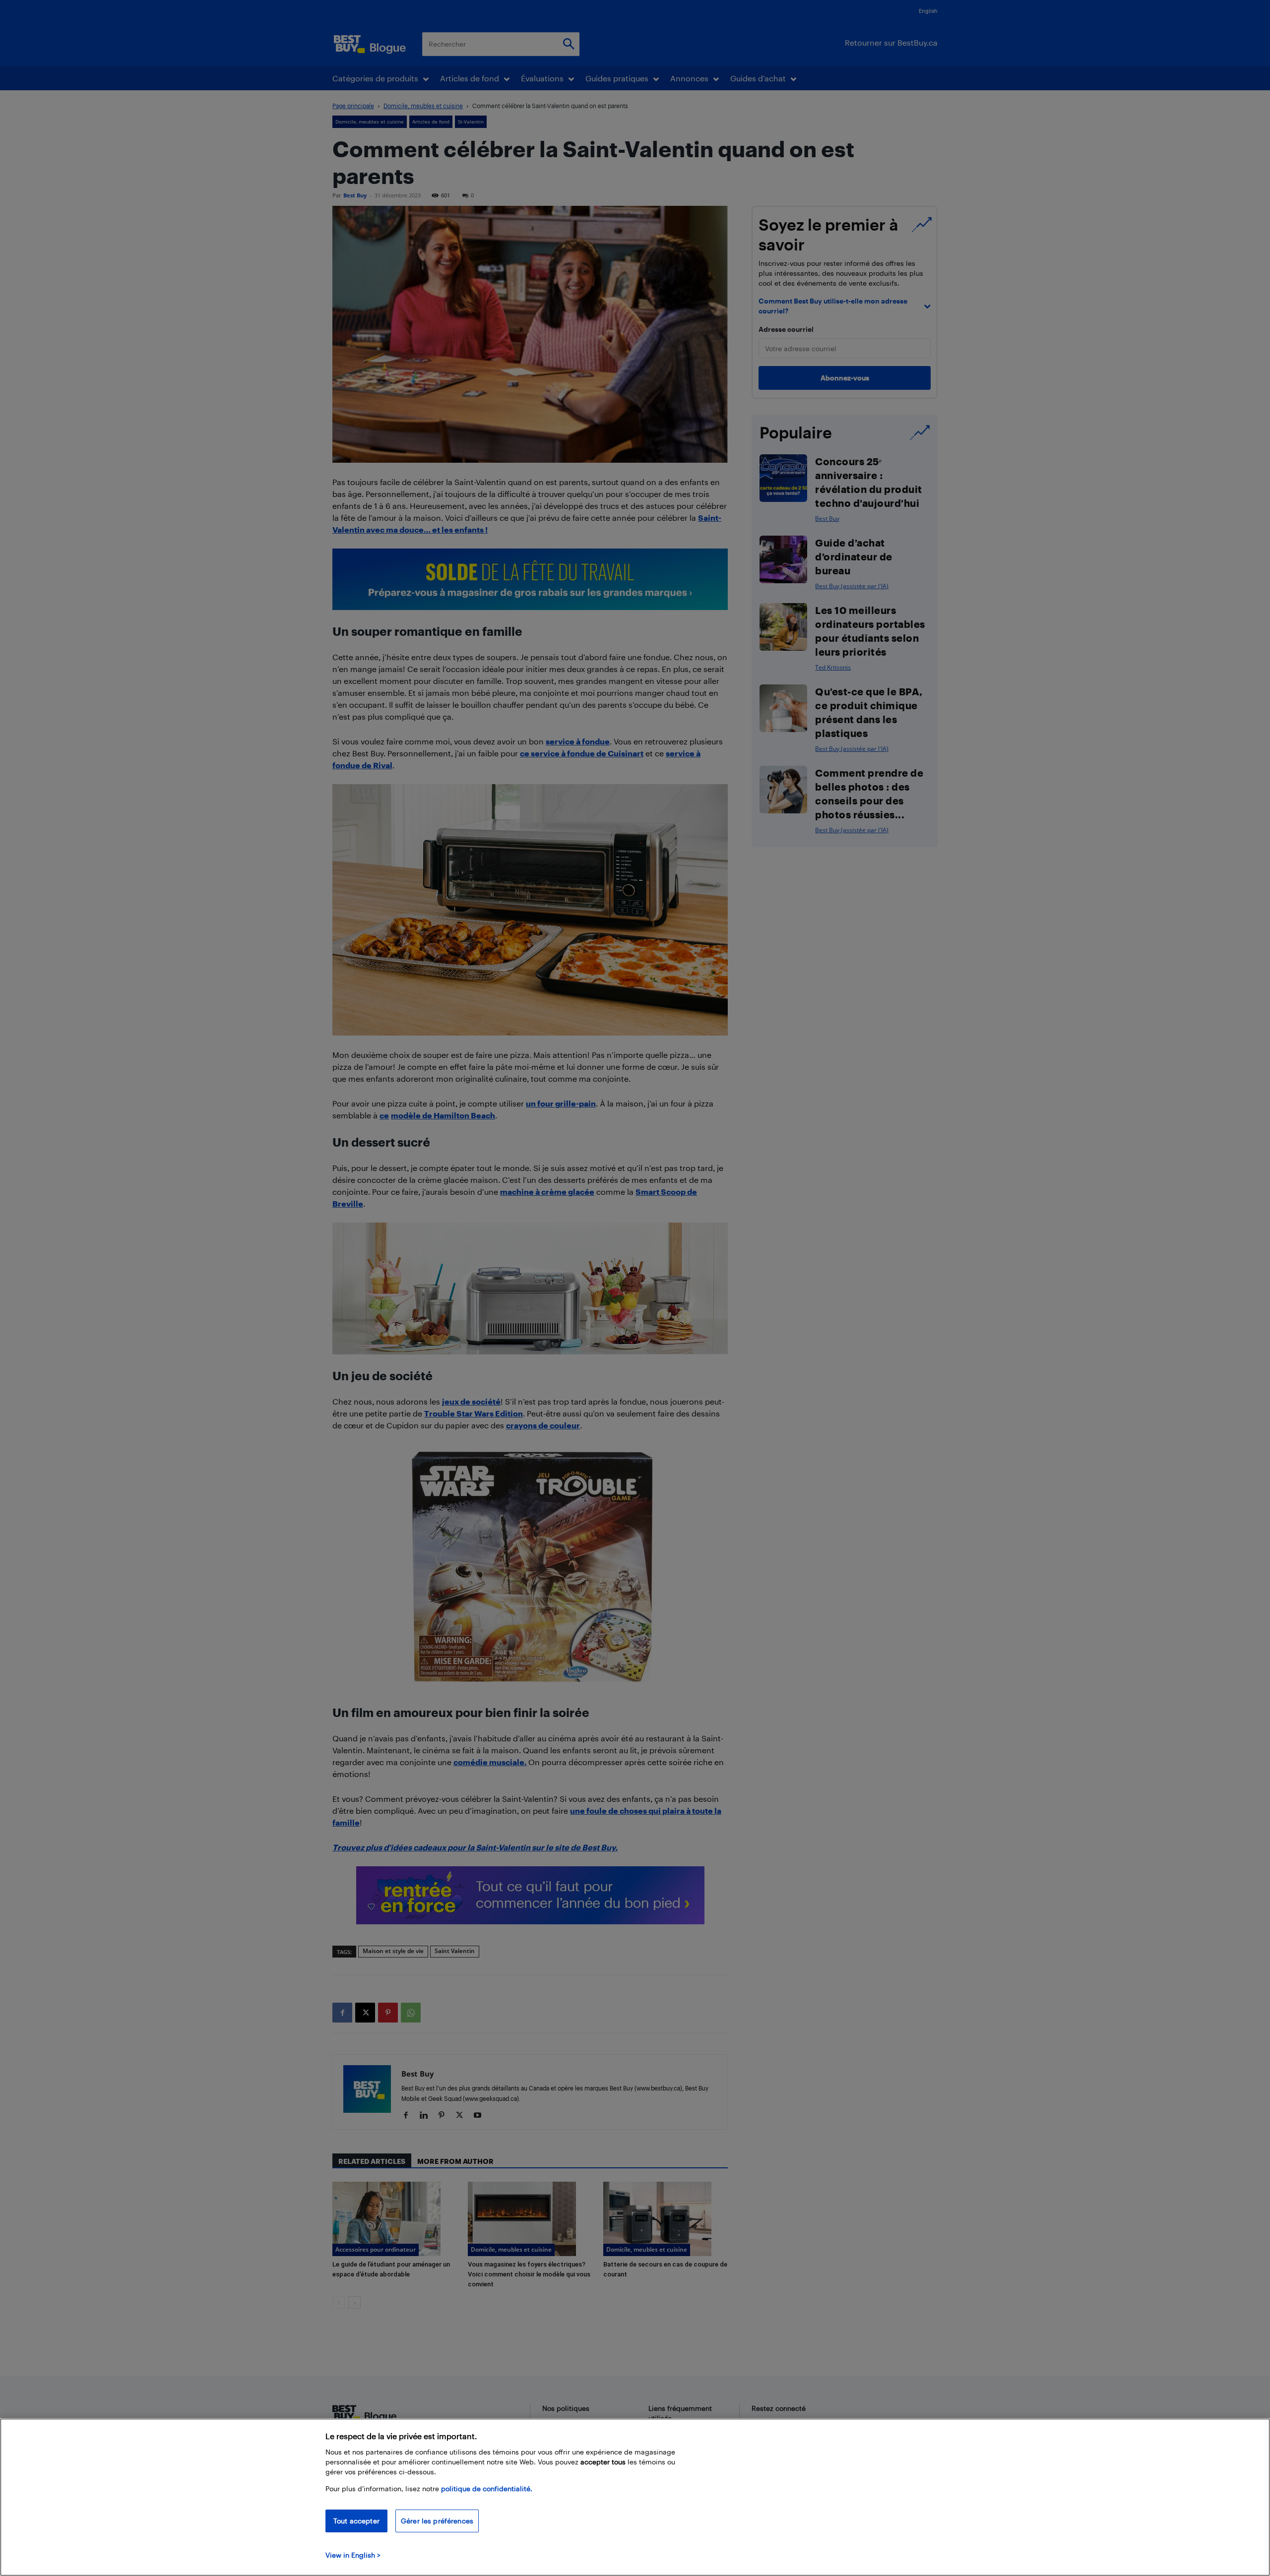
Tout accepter (356, 2521)
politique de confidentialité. (487, 2488)
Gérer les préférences (437, 2521)
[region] (635, 2497)
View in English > (353, 2555)
